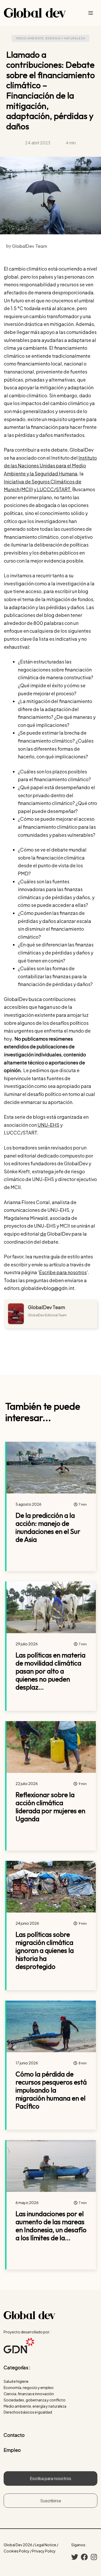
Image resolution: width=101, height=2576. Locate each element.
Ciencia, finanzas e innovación (29, 2394)
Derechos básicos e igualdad (28, 2412)
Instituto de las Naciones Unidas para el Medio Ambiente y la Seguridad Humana (50, 466)
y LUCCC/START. (53, 489)
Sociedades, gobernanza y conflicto (35, 2400)
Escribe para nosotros (63, 1272)
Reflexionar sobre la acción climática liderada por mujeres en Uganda (50, 1807)
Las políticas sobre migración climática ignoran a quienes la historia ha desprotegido (45, 1951)
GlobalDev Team (46, 1307)
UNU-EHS (48, 1125)
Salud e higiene (16, 2381)
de (43, 1234)
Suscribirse (51, 2501)
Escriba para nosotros (51, 2478)
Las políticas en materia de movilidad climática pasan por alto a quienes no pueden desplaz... (51, 1671)
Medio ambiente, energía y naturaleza (51, 38)
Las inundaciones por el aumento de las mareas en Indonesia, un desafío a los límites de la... (51, 2226)
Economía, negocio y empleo (29, 2387)
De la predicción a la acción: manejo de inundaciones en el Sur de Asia (48, 1528)
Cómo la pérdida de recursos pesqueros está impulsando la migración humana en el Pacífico (51, 2090)
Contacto (14, 2435)
